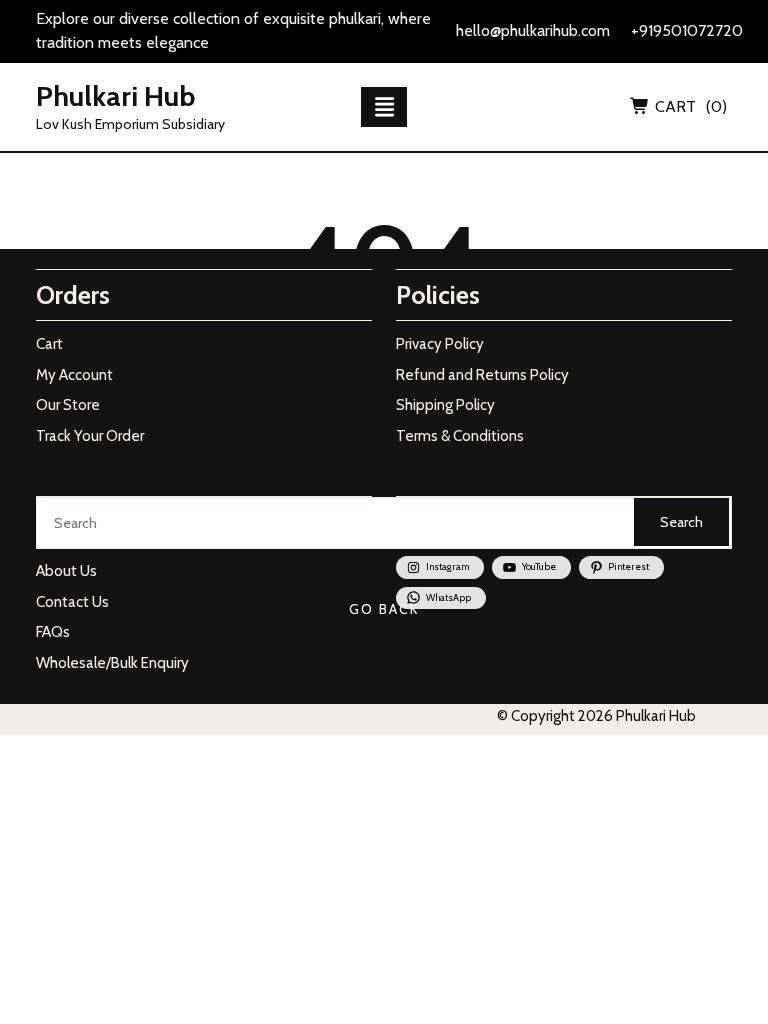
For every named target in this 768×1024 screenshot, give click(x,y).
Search (681, 522)
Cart (49, 344)
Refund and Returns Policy (482, 375)
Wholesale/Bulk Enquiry (112, 663)
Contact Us (72, 602)
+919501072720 (687, 30)
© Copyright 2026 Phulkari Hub (596, 716)
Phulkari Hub (115, 96)
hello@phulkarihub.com (533, 30)
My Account (74, 375)
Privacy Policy (440, 344)
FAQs (53, 632)
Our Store (68, 405)
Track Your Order (90, 436)
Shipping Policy (445, 405)
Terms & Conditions (460, 436)
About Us (66, 571)
